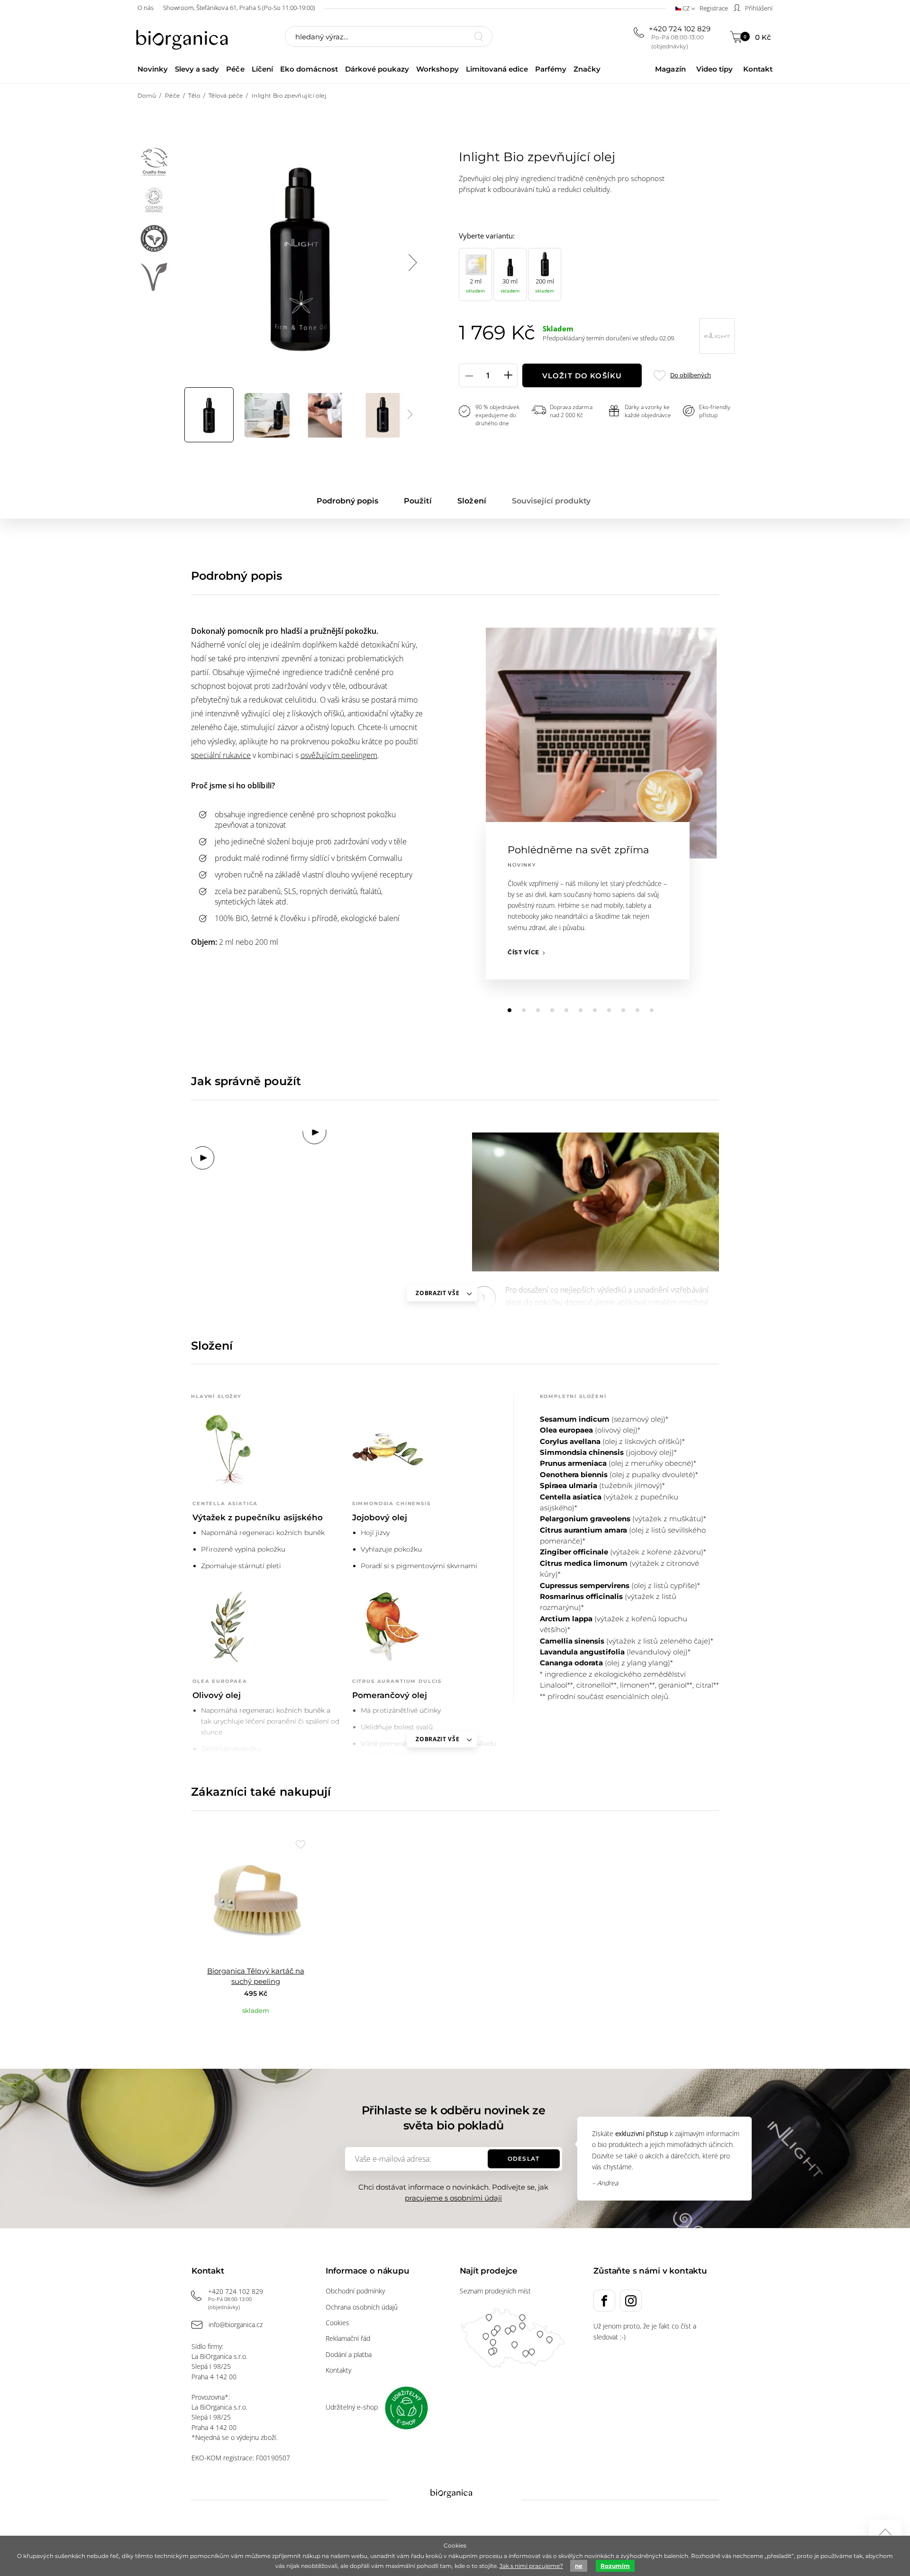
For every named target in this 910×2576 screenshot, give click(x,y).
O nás (146, 8)
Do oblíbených (690, 375)
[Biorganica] (184, 37)
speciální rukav (216, 755)
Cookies (337, 2323)
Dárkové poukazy (377, 69)
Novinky (153, 69)
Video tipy (714, 69)
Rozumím (615, 2566)
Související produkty (551, 501)
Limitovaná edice (497, 69)
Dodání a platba (349, 2354)
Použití (418, 501)
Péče (235, 69)
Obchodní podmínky (355, 2291)
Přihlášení (758, 8)
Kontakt (758, 69)
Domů (147, 96)
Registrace (714, 8)
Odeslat (523, 2159)
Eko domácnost (309, 69)
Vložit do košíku (582, 376)
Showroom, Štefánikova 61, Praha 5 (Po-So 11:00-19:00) (239, 8)
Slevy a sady (197, 69)
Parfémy (551, 69)
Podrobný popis (347, 501)
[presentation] (412, 263)
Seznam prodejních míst (495, 2291)
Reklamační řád (348, 2338)
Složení (472, 501)
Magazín (670, 69)
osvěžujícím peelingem (339, 755)
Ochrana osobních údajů (362, 2307)
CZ (686, 8)
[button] (510, 1010)
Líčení (262, 69)
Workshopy (437, 69)
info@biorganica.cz (236, 2325)
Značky (587, 69)
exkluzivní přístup (642, 2133)
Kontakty (338, 2370)
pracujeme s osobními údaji (453, 2198)
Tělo (194, 96)
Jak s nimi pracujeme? (531, 2566)
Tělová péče (226, 96)
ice (246, 755)
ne (579, 2566)
